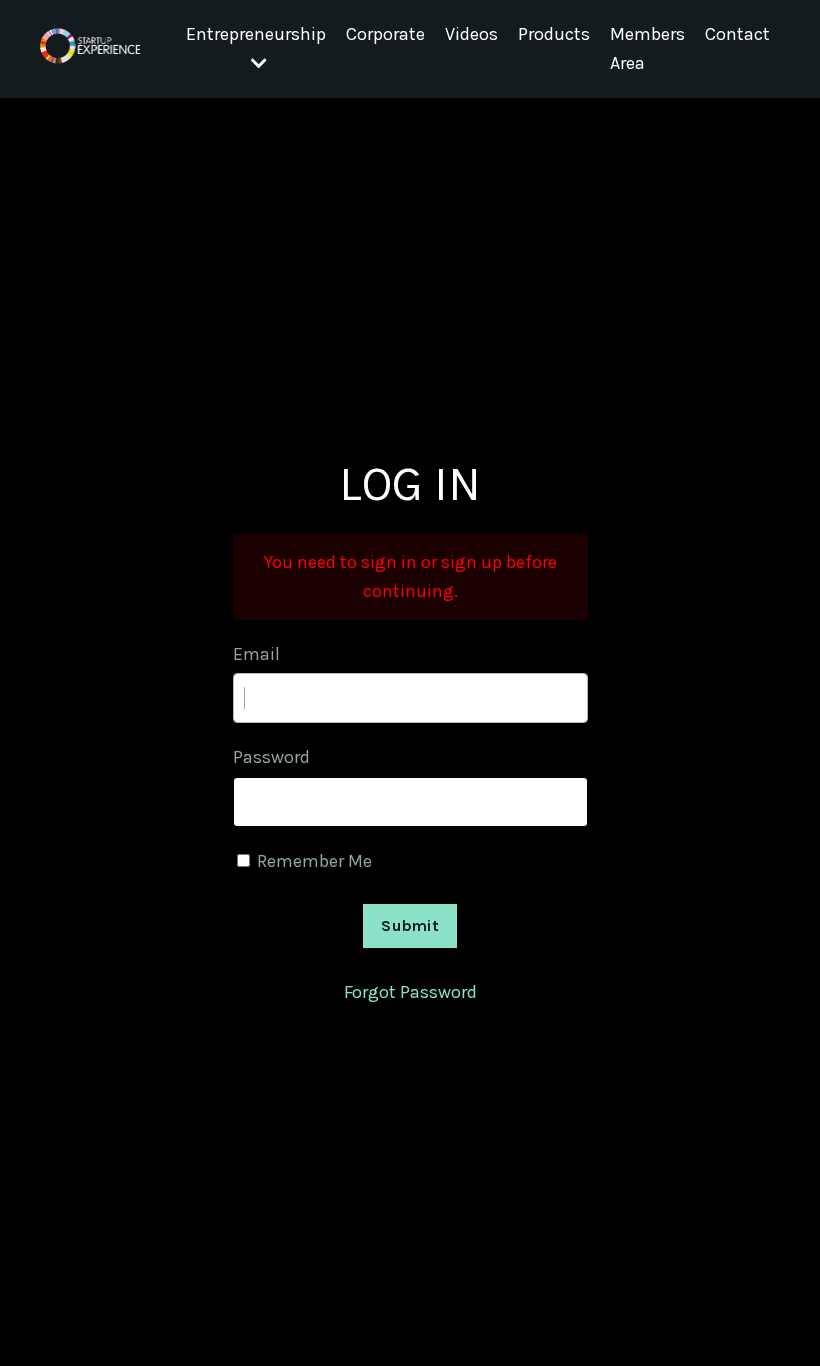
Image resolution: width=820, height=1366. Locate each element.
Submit (410, 925)
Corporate (385, 34)
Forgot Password (410, 992)
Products (554, 34)
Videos (471, 34)
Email (256, 654)
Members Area (647, 48)
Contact (737, 34)
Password (271, 757)
